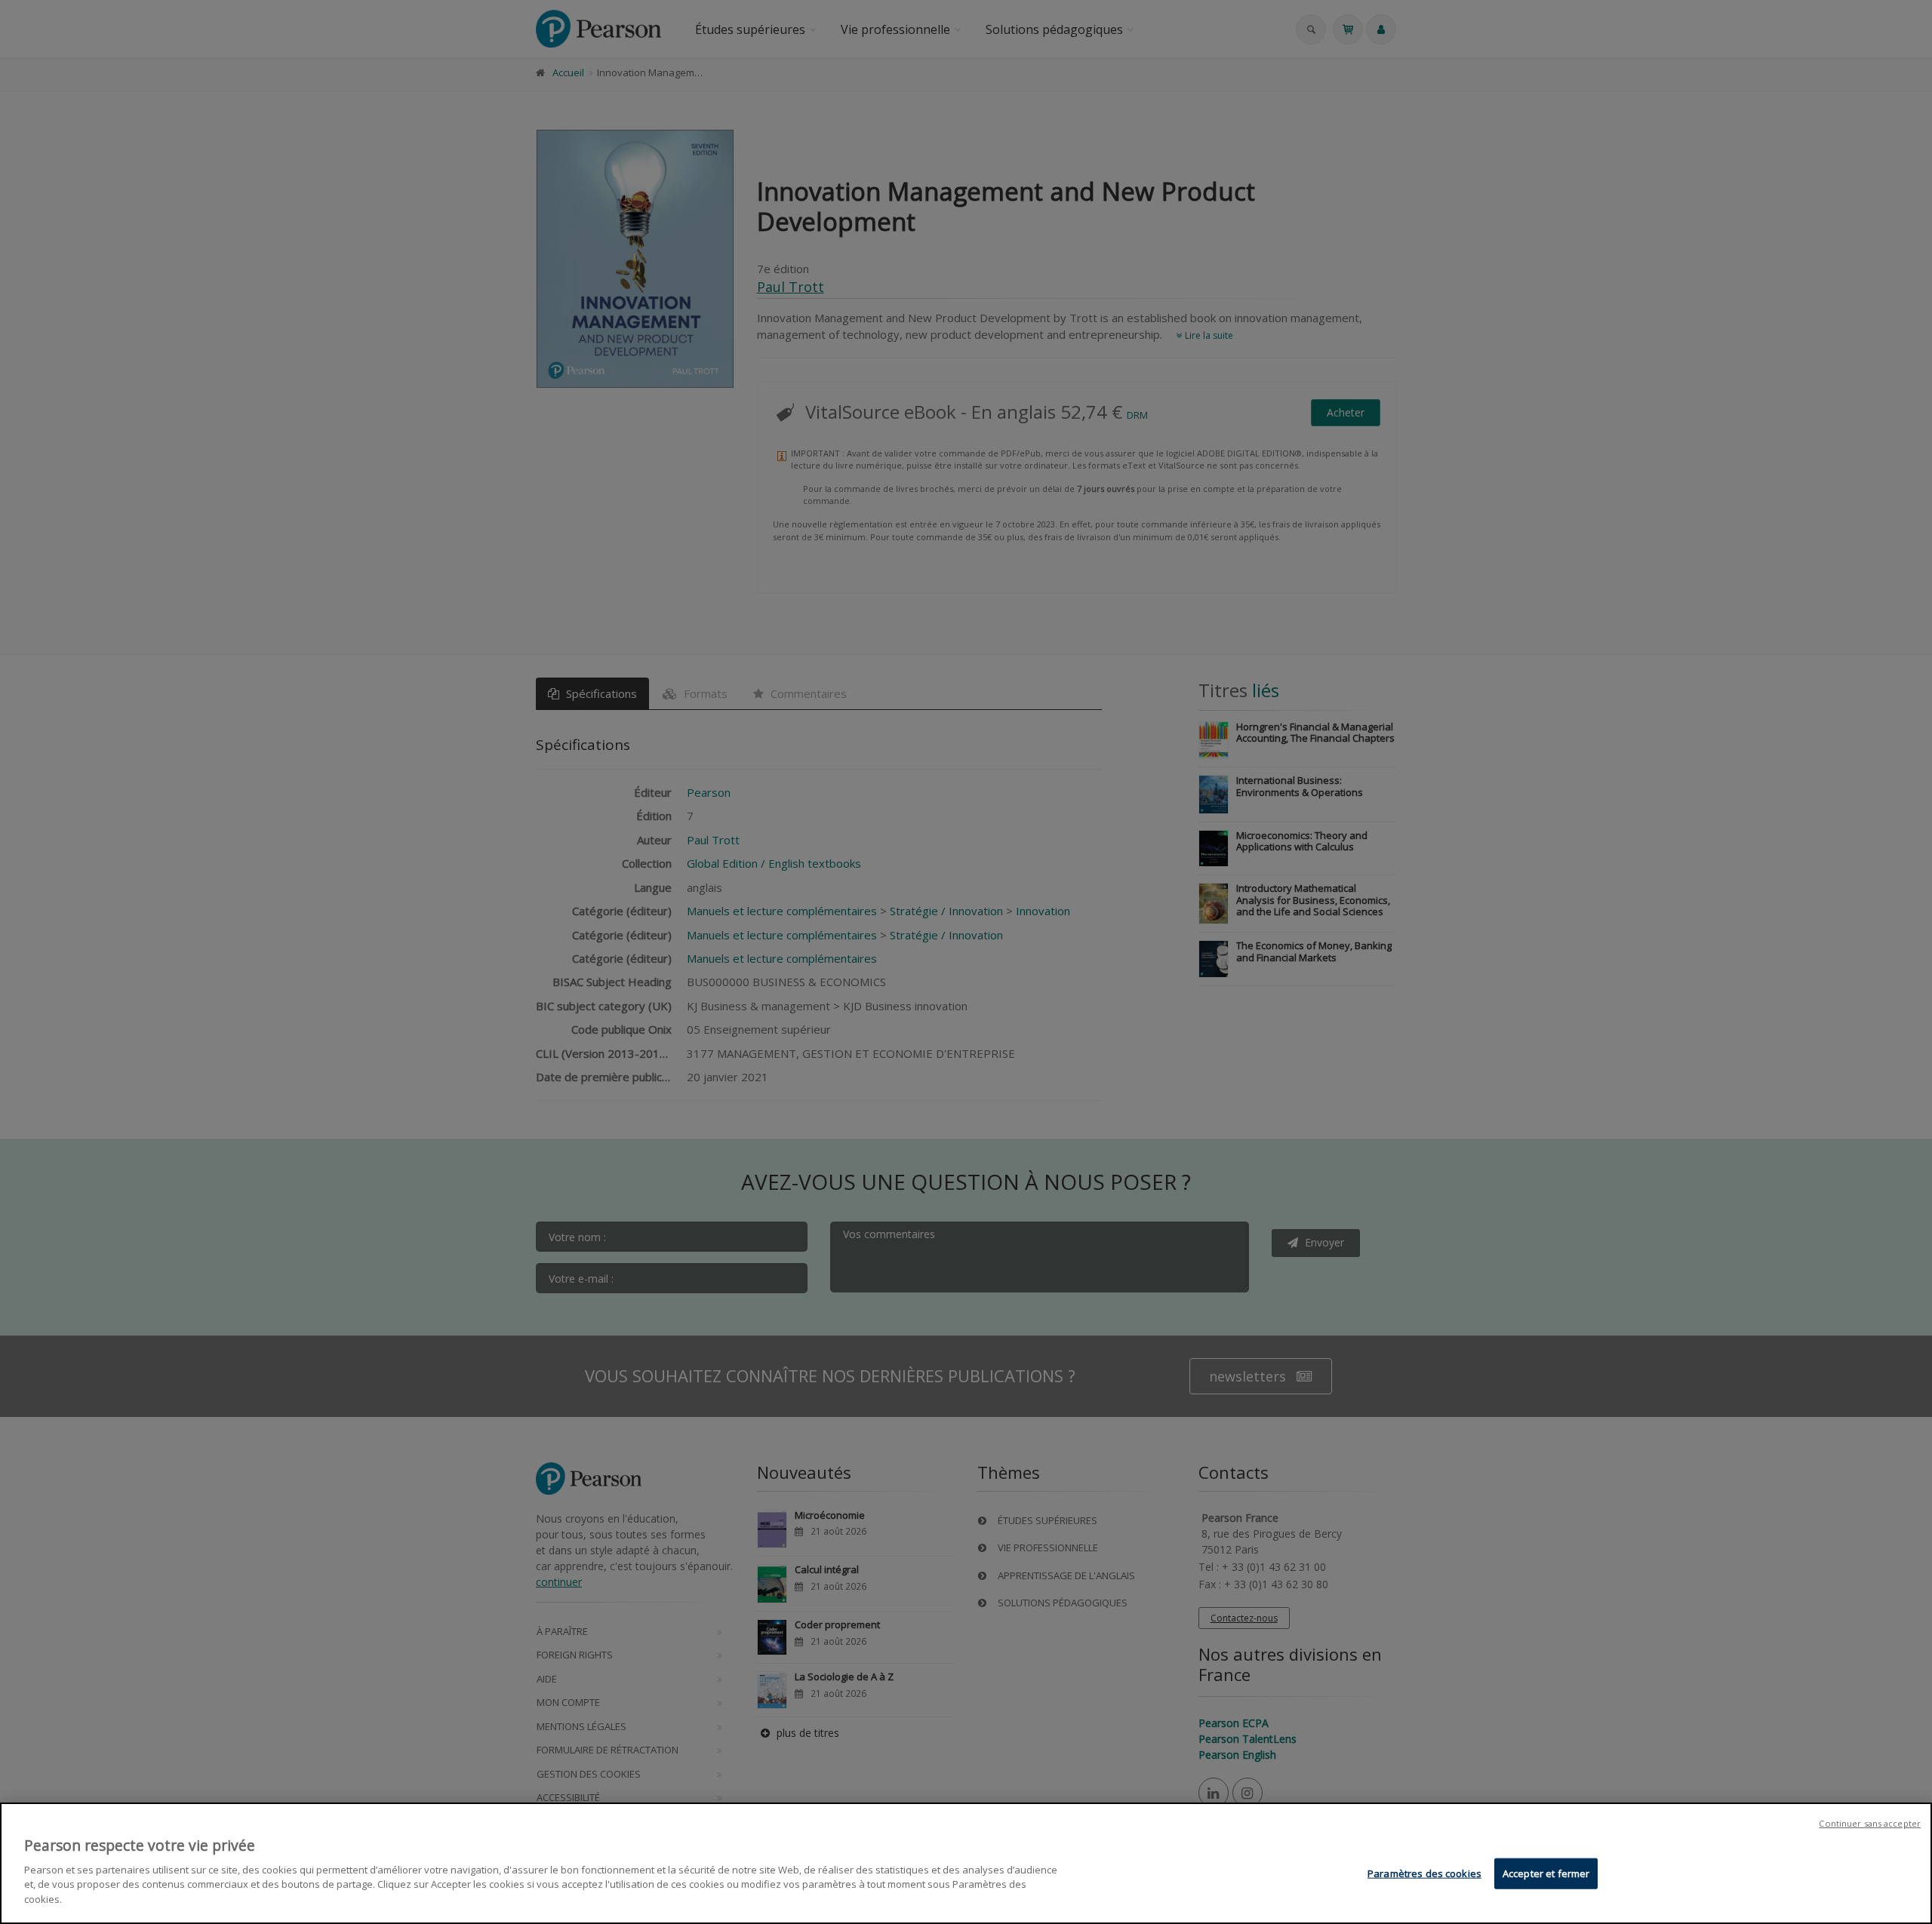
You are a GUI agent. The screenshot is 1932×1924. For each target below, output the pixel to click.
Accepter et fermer (1546, 1873)
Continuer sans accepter (1870, 1823)
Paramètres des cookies (1424, 1873)
